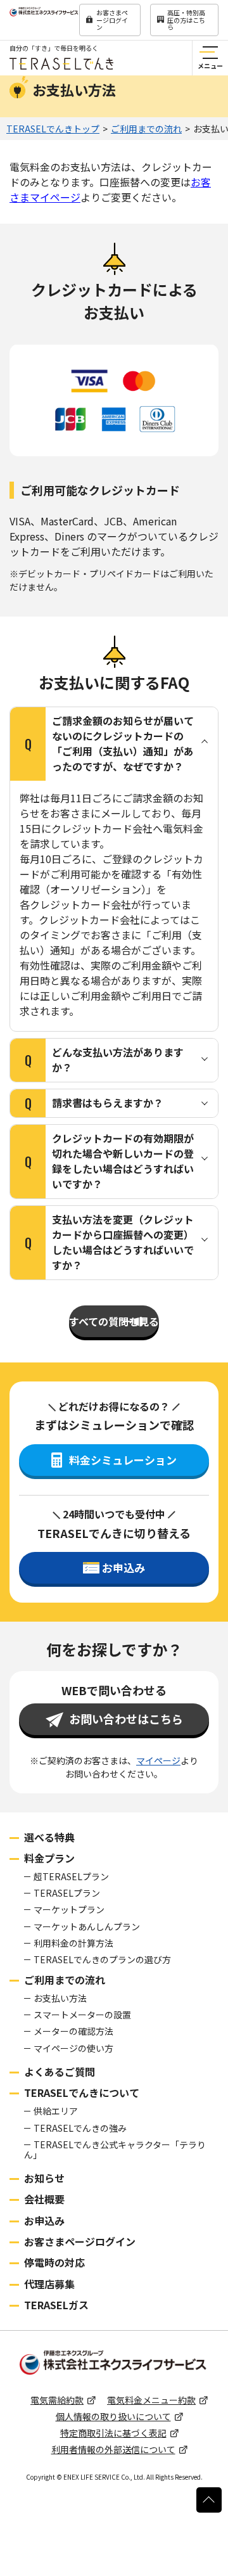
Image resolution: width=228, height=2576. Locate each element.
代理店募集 (49, 2284)
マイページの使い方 (73, 2048)
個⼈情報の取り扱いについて (113, 2416)
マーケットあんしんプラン (87, 1926)
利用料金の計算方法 (73, 1943)
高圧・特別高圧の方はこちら (186, 20)
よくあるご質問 (60, 2072)
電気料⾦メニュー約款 (151, 2400)
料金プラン (49, 1858)
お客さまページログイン (112, 20)
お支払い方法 (60, 1998)
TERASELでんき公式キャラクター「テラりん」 (115, 2150)
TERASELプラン (67, 1893)
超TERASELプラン (71, 1876)
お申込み (44, 2220)
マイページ (158, 1760)
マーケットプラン (69, 1909)
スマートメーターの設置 (82, 2015)
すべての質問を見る (114, 1321)
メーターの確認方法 (73, 2031)
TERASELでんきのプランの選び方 (102, 1959)
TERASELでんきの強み (80, 2128)
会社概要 (44, 2199)
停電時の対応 (54, 2262)
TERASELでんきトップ (53, 129)
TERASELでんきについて (82, 2092)
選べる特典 (49, 1837)
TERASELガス (56, 2305)
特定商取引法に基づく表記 (113, 2433)
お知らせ (44, 2178)
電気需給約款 (57, 2400)
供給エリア (56, 2111)
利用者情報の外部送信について (113, 2449)
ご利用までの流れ (146, 129)
